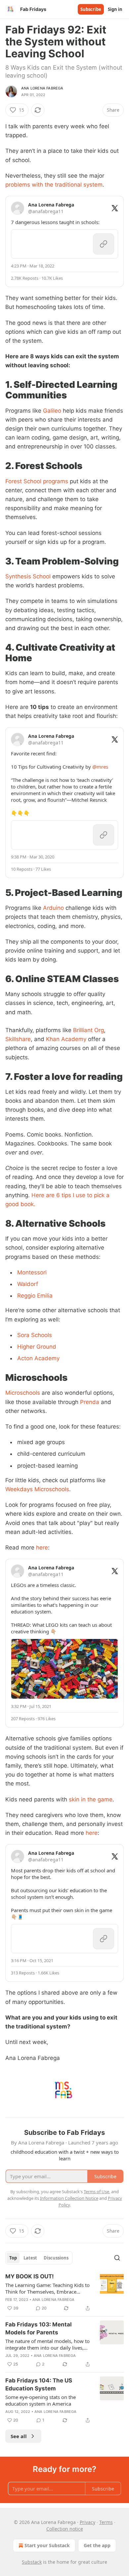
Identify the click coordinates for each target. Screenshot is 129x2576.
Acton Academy (38, 1358)
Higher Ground (37, 1347)
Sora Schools (35, 1335)
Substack (32, 2562)
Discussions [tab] (56, 2258)
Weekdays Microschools (37, 1489)
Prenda (90, 1402)
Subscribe (91, 9)
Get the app (97, 2545)
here (42, 1548)
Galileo (52, 411)
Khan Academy (66, 1039)
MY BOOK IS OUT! (30, 2276)
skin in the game (91, 1799)
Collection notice (65, 2529)
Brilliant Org (88, 1030)
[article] (64, 2292)
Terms (106, 2522)
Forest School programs (37, 481)
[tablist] (39, 2258)
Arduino (53, 908)
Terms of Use (96, 2192)
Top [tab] (13, 2258)
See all (19, 2436)
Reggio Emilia (35, 1296)
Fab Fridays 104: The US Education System (39, 2384)
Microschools (23, 1393)
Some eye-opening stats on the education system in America (41, 2400)
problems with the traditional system (54, 185)
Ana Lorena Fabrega (42, 88)
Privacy (87, 2522)
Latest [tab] (30, 2258)
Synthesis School (28, 576)
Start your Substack (47, 2545)
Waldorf (28, 1284)
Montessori (32, 1272)
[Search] (117, 2258)
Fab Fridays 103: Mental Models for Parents (39, 2328)
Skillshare (18, 1039)
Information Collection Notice (69, 2198)
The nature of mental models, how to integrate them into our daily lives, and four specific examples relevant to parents (49, 2344)
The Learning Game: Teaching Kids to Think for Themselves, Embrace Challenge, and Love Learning (47, 2288)
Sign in (115, 9)
